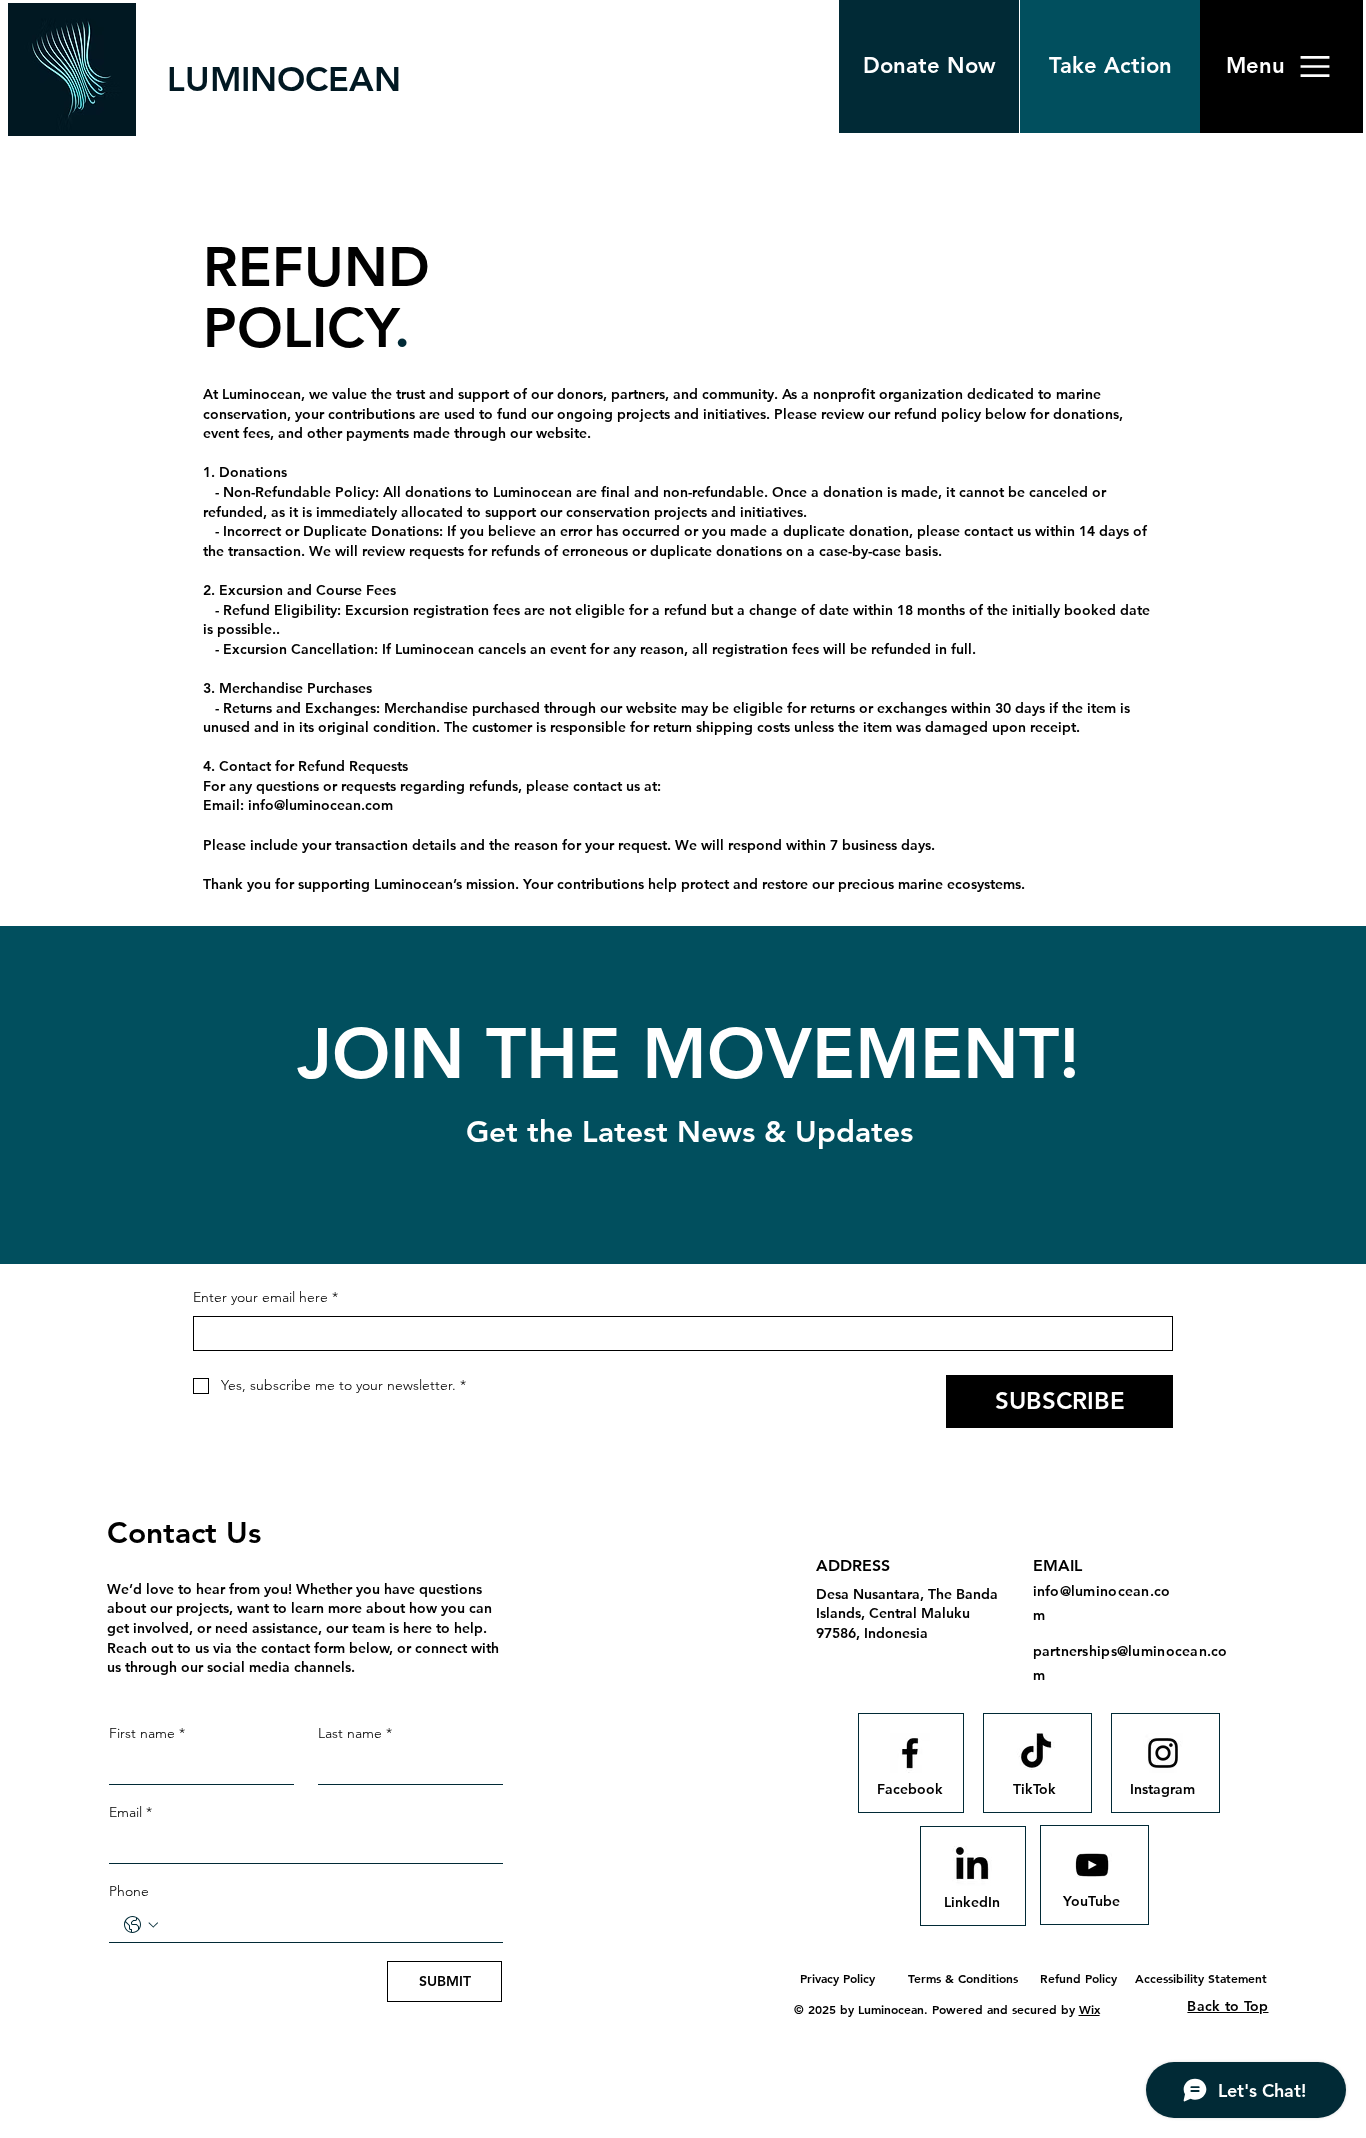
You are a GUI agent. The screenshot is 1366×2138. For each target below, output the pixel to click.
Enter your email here (265, 1297)
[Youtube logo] (1092, 1865)
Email (130, 1812)
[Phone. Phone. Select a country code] (141, 1925)
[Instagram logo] (1163, 1753)
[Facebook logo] (910, 1753)
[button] (1255, 66)
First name (147, 1733)
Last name (355, 1733)
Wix (1089, 2009)
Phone (129, 1891)
